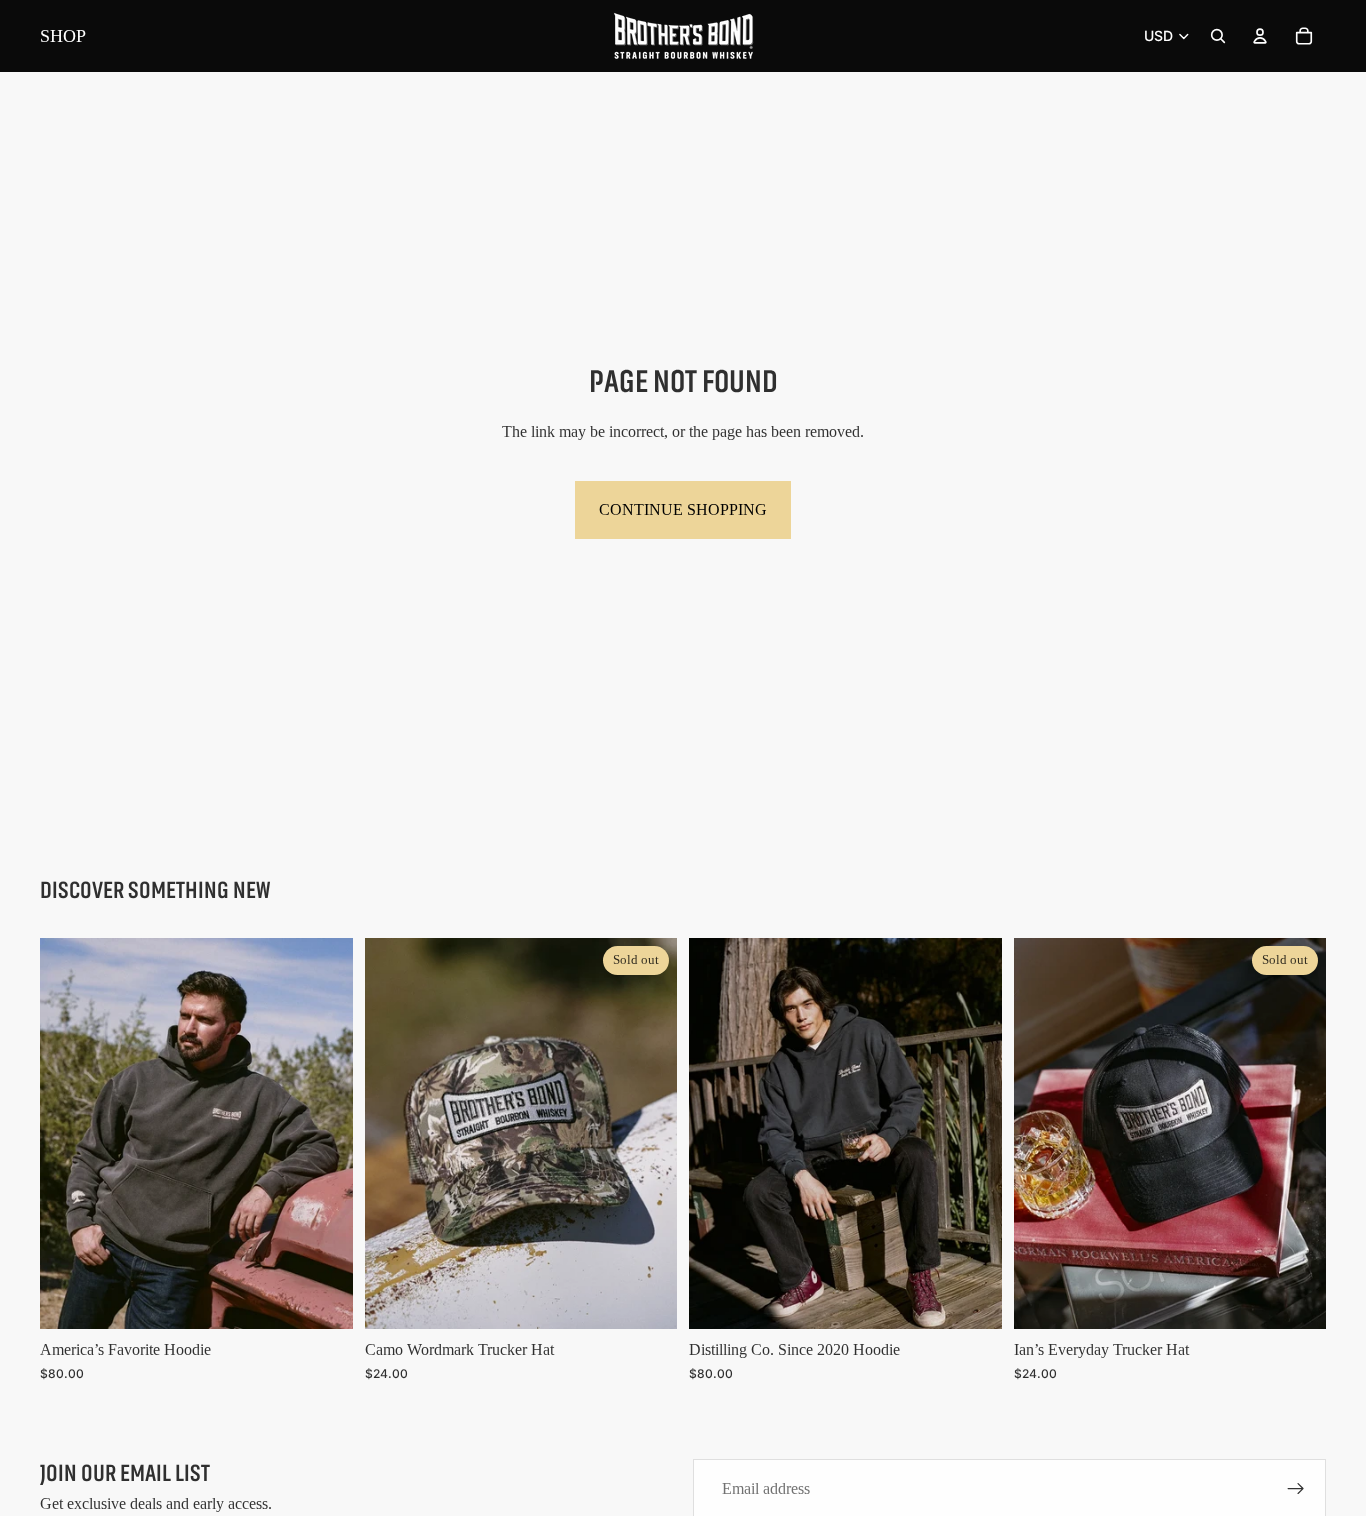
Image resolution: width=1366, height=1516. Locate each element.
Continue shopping (683, 509)
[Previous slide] (70, 1134)
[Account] (1260, 36)
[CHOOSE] (322, 1298)
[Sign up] (1296, 1489)
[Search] (1218, 36)
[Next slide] (323, 1134)
